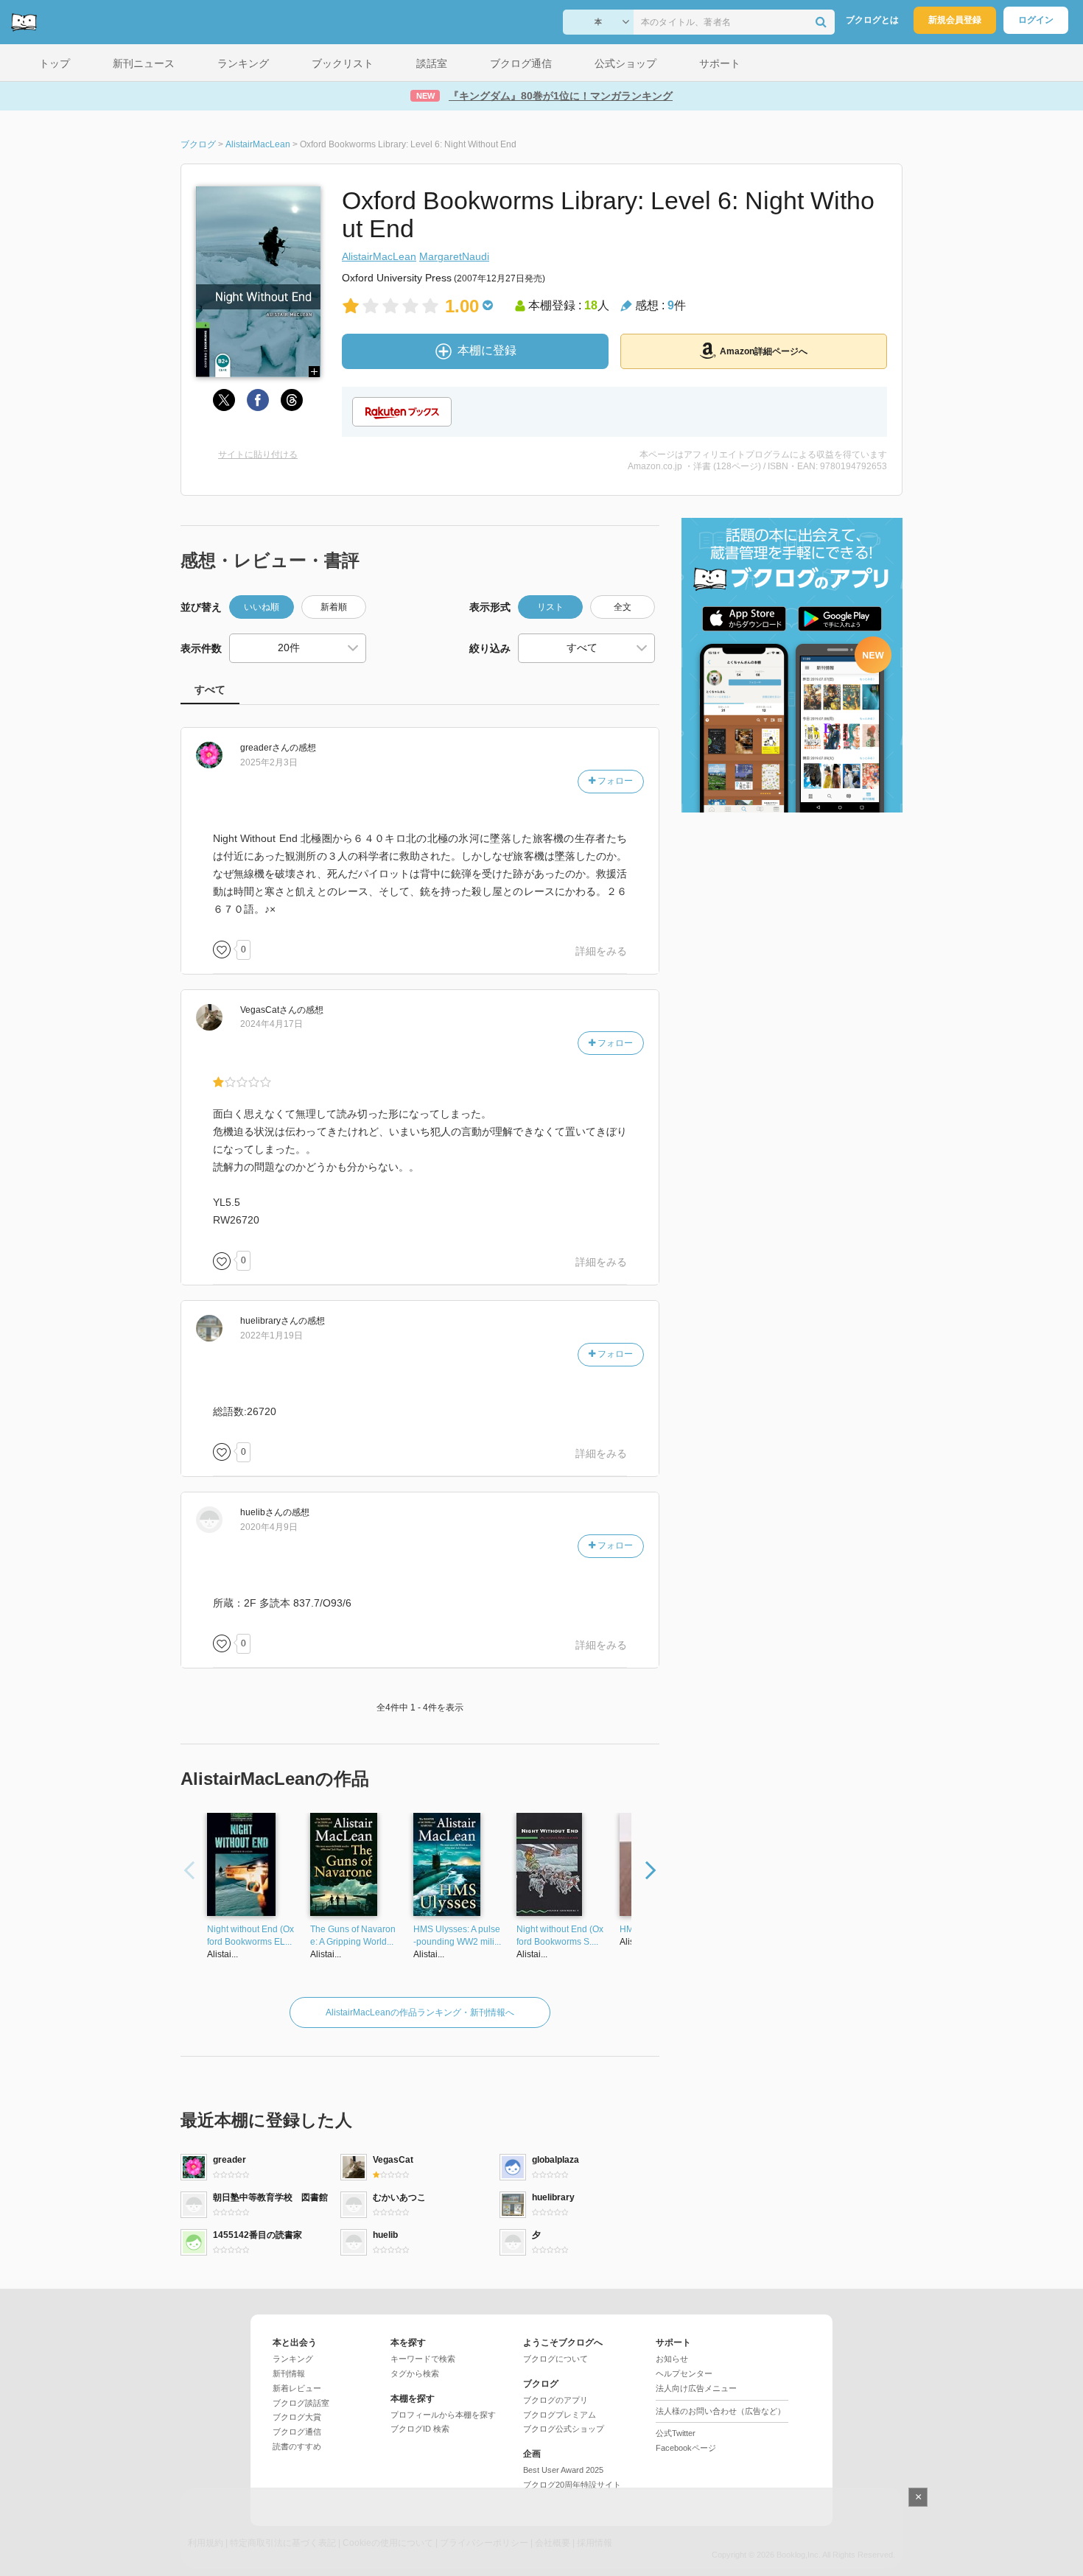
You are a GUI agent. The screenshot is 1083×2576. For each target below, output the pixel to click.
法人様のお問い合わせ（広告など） (721, 2411)
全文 (623, 607)
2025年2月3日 (269, 762)
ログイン (1036, 20)
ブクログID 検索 (420, 2429)
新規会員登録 (955, 20)
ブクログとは (872, 20)
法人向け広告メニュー (696, 2388)
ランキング (293, 2359)
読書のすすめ (297, 2446)
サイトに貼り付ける (258, 455)
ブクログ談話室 (301, 2403)
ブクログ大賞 (297, 2417)
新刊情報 (289, 2373)
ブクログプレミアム (560, 2415)
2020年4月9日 (269, 1527)
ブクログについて (555, 2359)
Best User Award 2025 (563, 2470)
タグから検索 (415, 2373)
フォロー (614, 781)
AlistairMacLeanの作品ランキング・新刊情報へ (420, 2012)
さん (265, 748)
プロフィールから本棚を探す (443, 2415)
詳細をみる (601, 951)
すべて (210, 689)
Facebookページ (686, 2448)
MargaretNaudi (454, 256)
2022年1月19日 (271, 1336)
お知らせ (672, 2359)
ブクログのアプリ (555, 2400)
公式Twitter (676, 2433)
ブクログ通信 (297, 2432)
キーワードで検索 (423, 2359)
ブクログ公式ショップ (564, 2429)
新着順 (334, 607)
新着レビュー (297, 2388)
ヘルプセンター (684, 2373)
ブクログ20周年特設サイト (572, 2485)
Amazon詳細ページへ (764, 351)
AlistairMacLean (379, 256)
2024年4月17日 (271, 1024)
